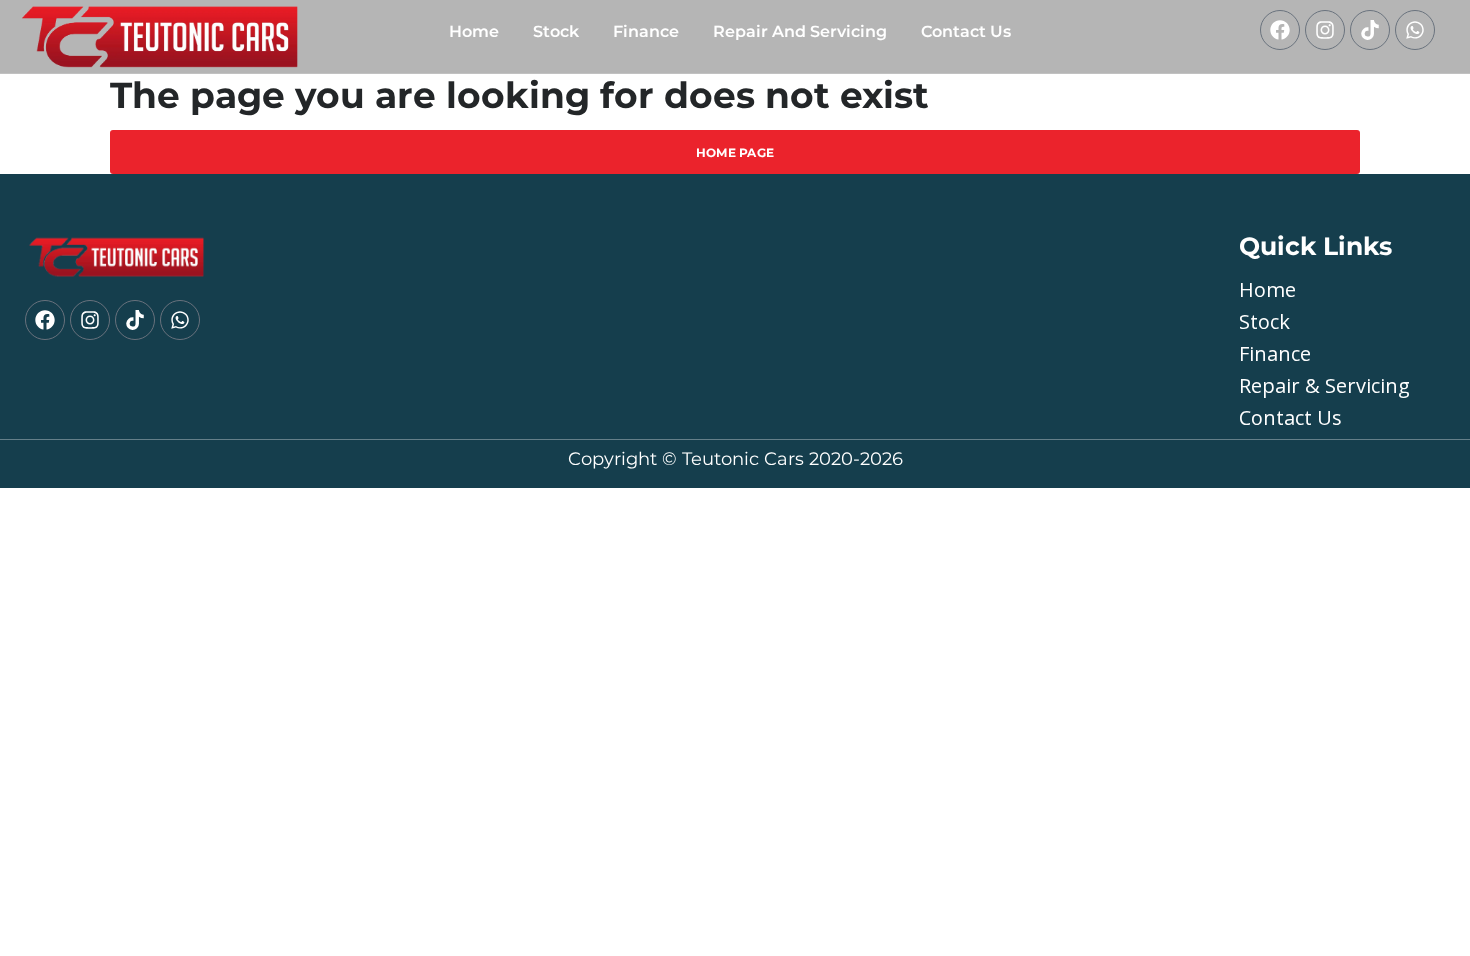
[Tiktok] (1370, 30)
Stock (556, 31)
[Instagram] (1325, 30)
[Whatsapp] (1415, 30)
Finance (646, 31)
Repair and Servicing (800, 31)
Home (474, 31)
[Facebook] (1280, 30)
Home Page (735, 152)
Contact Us (966, 31)
